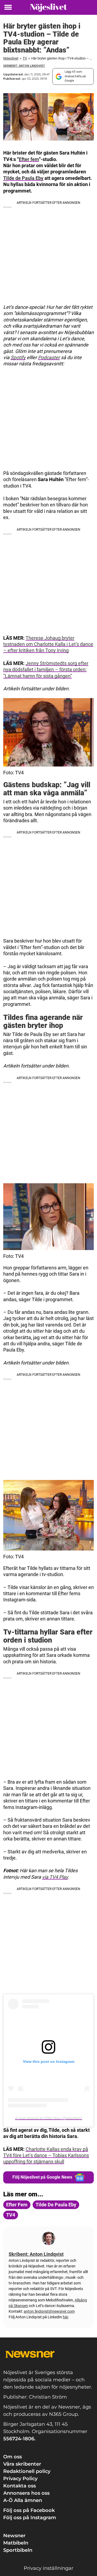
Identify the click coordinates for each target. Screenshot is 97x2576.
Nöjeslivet (11, 58)
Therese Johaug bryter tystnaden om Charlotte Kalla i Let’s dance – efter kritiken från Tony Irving (48, 644)
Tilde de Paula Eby (23, 178)
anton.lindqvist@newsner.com (49, 2311)
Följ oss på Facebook (29, 2510)
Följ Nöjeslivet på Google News (42, 2177)
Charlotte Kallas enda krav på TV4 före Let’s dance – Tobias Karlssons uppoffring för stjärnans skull (46, 2155)
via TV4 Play (55, 1877)
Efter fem (29, 159)
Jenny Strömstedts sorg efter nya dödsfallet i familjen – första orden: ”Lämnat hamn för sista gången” (46, 670)
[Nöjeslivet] (48, 7)
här (65, 2317)
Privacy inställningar (48, 2568)
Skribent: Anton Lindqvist (24, 66)
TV (25, 58)
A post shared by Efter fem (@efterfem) (49, 2118)
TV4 (11, 2215)
